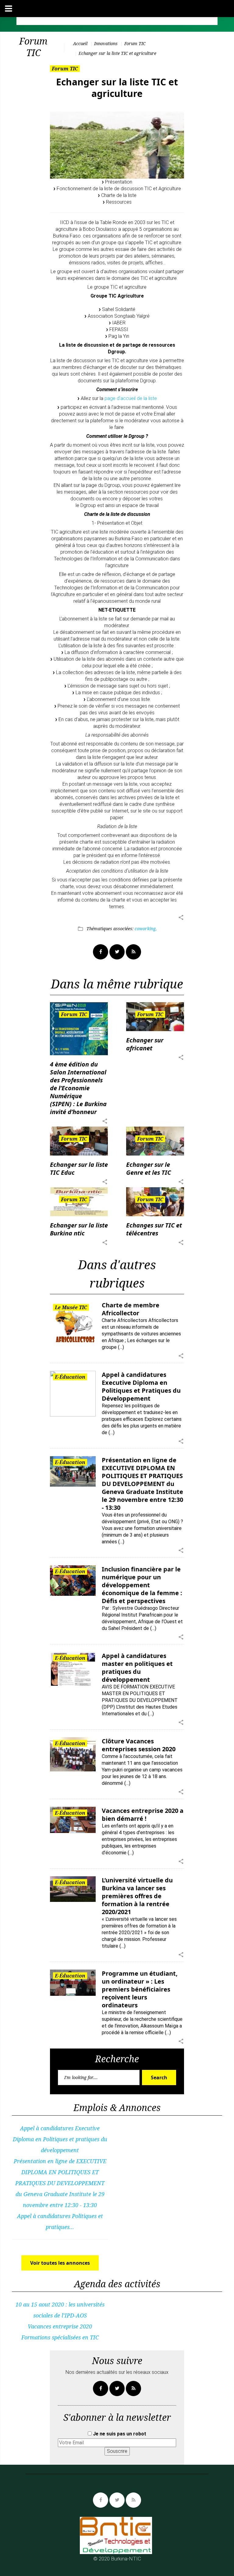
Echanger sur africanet (145, 1044)
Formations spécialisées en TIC (60, 2337)
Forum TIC (135, 43)
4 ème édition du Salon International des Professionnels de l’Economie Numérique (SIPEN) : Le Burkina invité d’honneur (78, 1088)
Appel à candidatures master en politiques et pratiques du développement (137, 1668)
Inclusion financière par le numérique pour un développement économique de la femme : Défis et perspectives (142, 1585)
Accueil (80, 43)
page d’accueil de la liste (131, 398)
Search (159, 2078)
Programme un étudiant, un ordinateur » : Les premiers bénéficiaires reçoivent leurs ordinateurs (140, 1989)
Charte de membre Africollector (131, 1309)
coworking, (146, 929)
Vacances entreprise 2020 (60, 2326)
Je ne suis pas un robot (119, 2434)
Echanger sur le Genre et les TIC (149, 1168)
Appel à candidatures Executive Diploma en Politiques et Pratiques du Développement (141, 1386)
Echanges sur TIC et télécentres (154, 1229)
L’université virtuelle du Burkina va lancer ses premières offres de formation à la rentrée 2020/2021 (137, 1896)
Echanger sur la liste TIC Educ (79, 1168)
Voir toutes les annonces (60, 2263)
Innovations (106, 43)
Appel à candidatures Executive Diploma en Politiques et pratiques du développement (60, 2139)
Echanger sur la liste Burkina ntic (79, 1229)
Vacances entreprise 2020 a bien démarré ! (143, 1815)
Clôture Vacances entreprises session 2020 (139, 1745)
